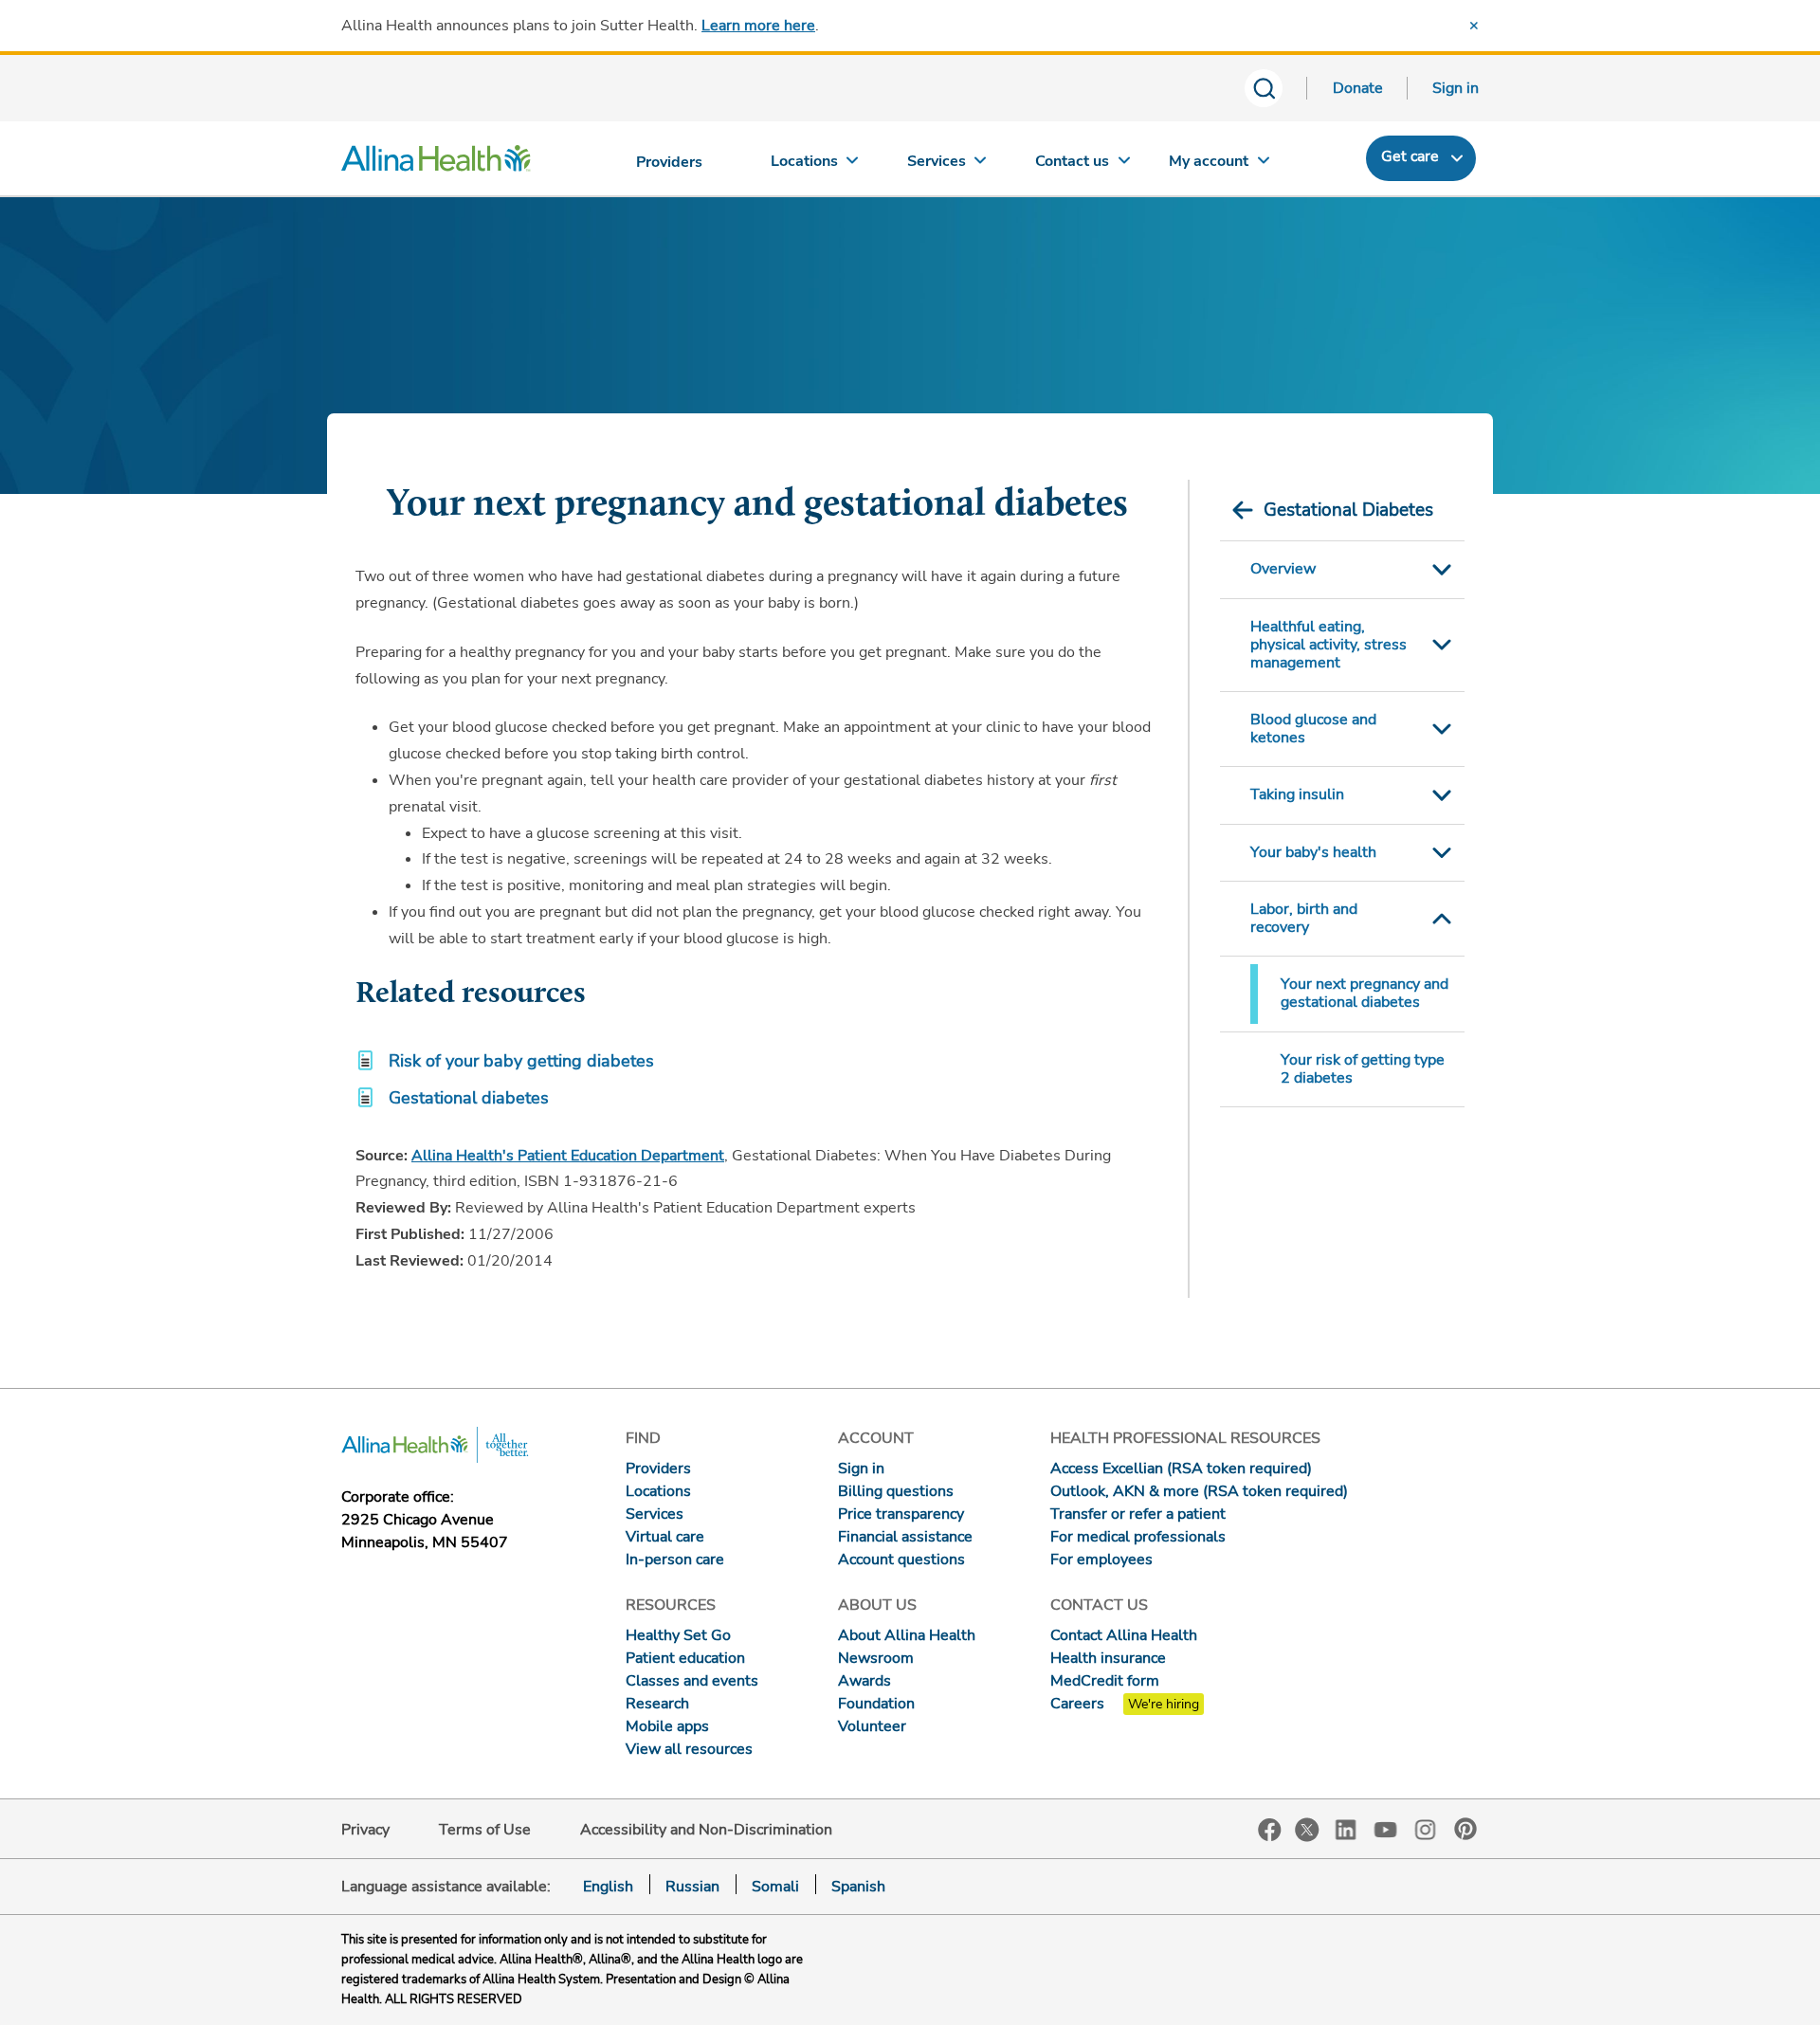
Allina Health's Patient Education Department (568, 1156)
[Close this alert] (1474, 26)
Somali (775, 1887)
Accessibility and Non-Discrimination (706, 1830)
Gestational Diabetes (1348, 510)
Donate (1358, 88)
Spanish (858, 1887)
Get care (1410, 156)
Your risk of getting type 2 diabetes (1363, 1069)
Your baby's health (1313, 852)
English (608, 1887)
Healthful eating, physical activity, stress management (1329, 645)
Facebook (1270, 1830)
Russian (692, 1887)
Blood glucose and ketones (1313, 729)
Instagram (1426, 1828)
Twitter (1307, 1830)
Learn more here (758, 26)
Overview (1283, 569)
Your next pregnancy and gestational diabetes (1365, 993)
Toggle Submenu (1442, 569)
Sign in (1456, 88)
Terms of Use (485, 1830)
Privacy (365, 1830)
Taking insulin (1297, 794)
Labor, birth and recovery (1304, 918)
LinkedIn (1346, 1828)
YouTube (1386, 1828)
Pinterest (1465, 1829)
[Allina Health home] (436, 163)
